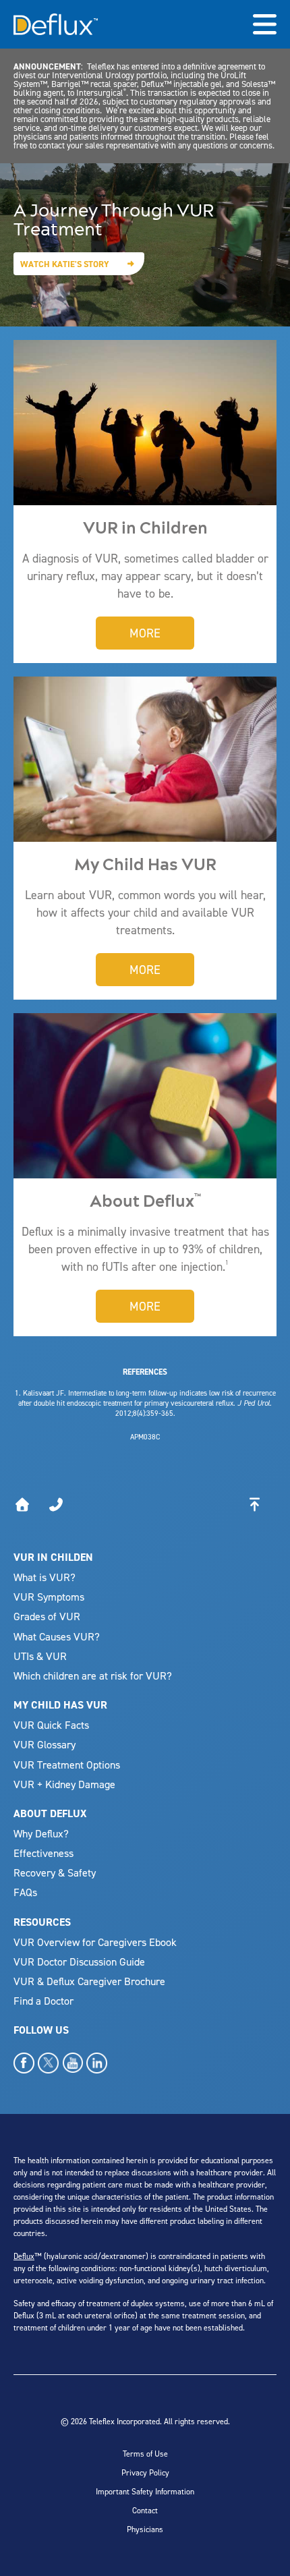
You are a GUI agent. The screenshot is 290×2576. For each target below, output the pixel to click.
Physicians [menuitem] (145, 2529)
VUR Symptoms (49, 1597)
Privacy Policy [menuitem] (145, 2472)
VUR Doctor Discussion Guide (79, 1962)
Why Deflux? (41, 1833)
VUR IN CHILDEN (53, 1557)
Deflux (24, 2256)
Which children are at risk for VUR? (93, 1676)
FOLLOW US (41, 2030)
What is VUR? (45, 1577)
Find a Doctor (43, 2001)
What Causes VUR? (57, 1636)
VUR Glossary (45, 1744)
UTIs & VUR (40, 1656)
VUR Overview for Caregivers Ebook (95, 1942)
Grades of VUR (47, 1616)
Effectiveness (43, 1853)
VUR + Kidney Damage (64, 1784)
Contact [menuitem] (145, 2510)
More (145, 633)
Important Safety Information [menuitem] (145, 2491)
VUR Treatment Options (67, 1765)
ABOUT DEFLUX (50, 1813)
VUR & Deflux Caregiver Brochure (89, 1981)
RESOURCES (42, 1922)
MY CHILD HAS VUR (60, 1705)
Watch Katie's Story (65, 264)
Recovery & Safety (55, 1872)
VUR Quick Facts (51, 1725)
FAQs (25, 1892)
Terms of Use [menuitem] (145, 2454)
